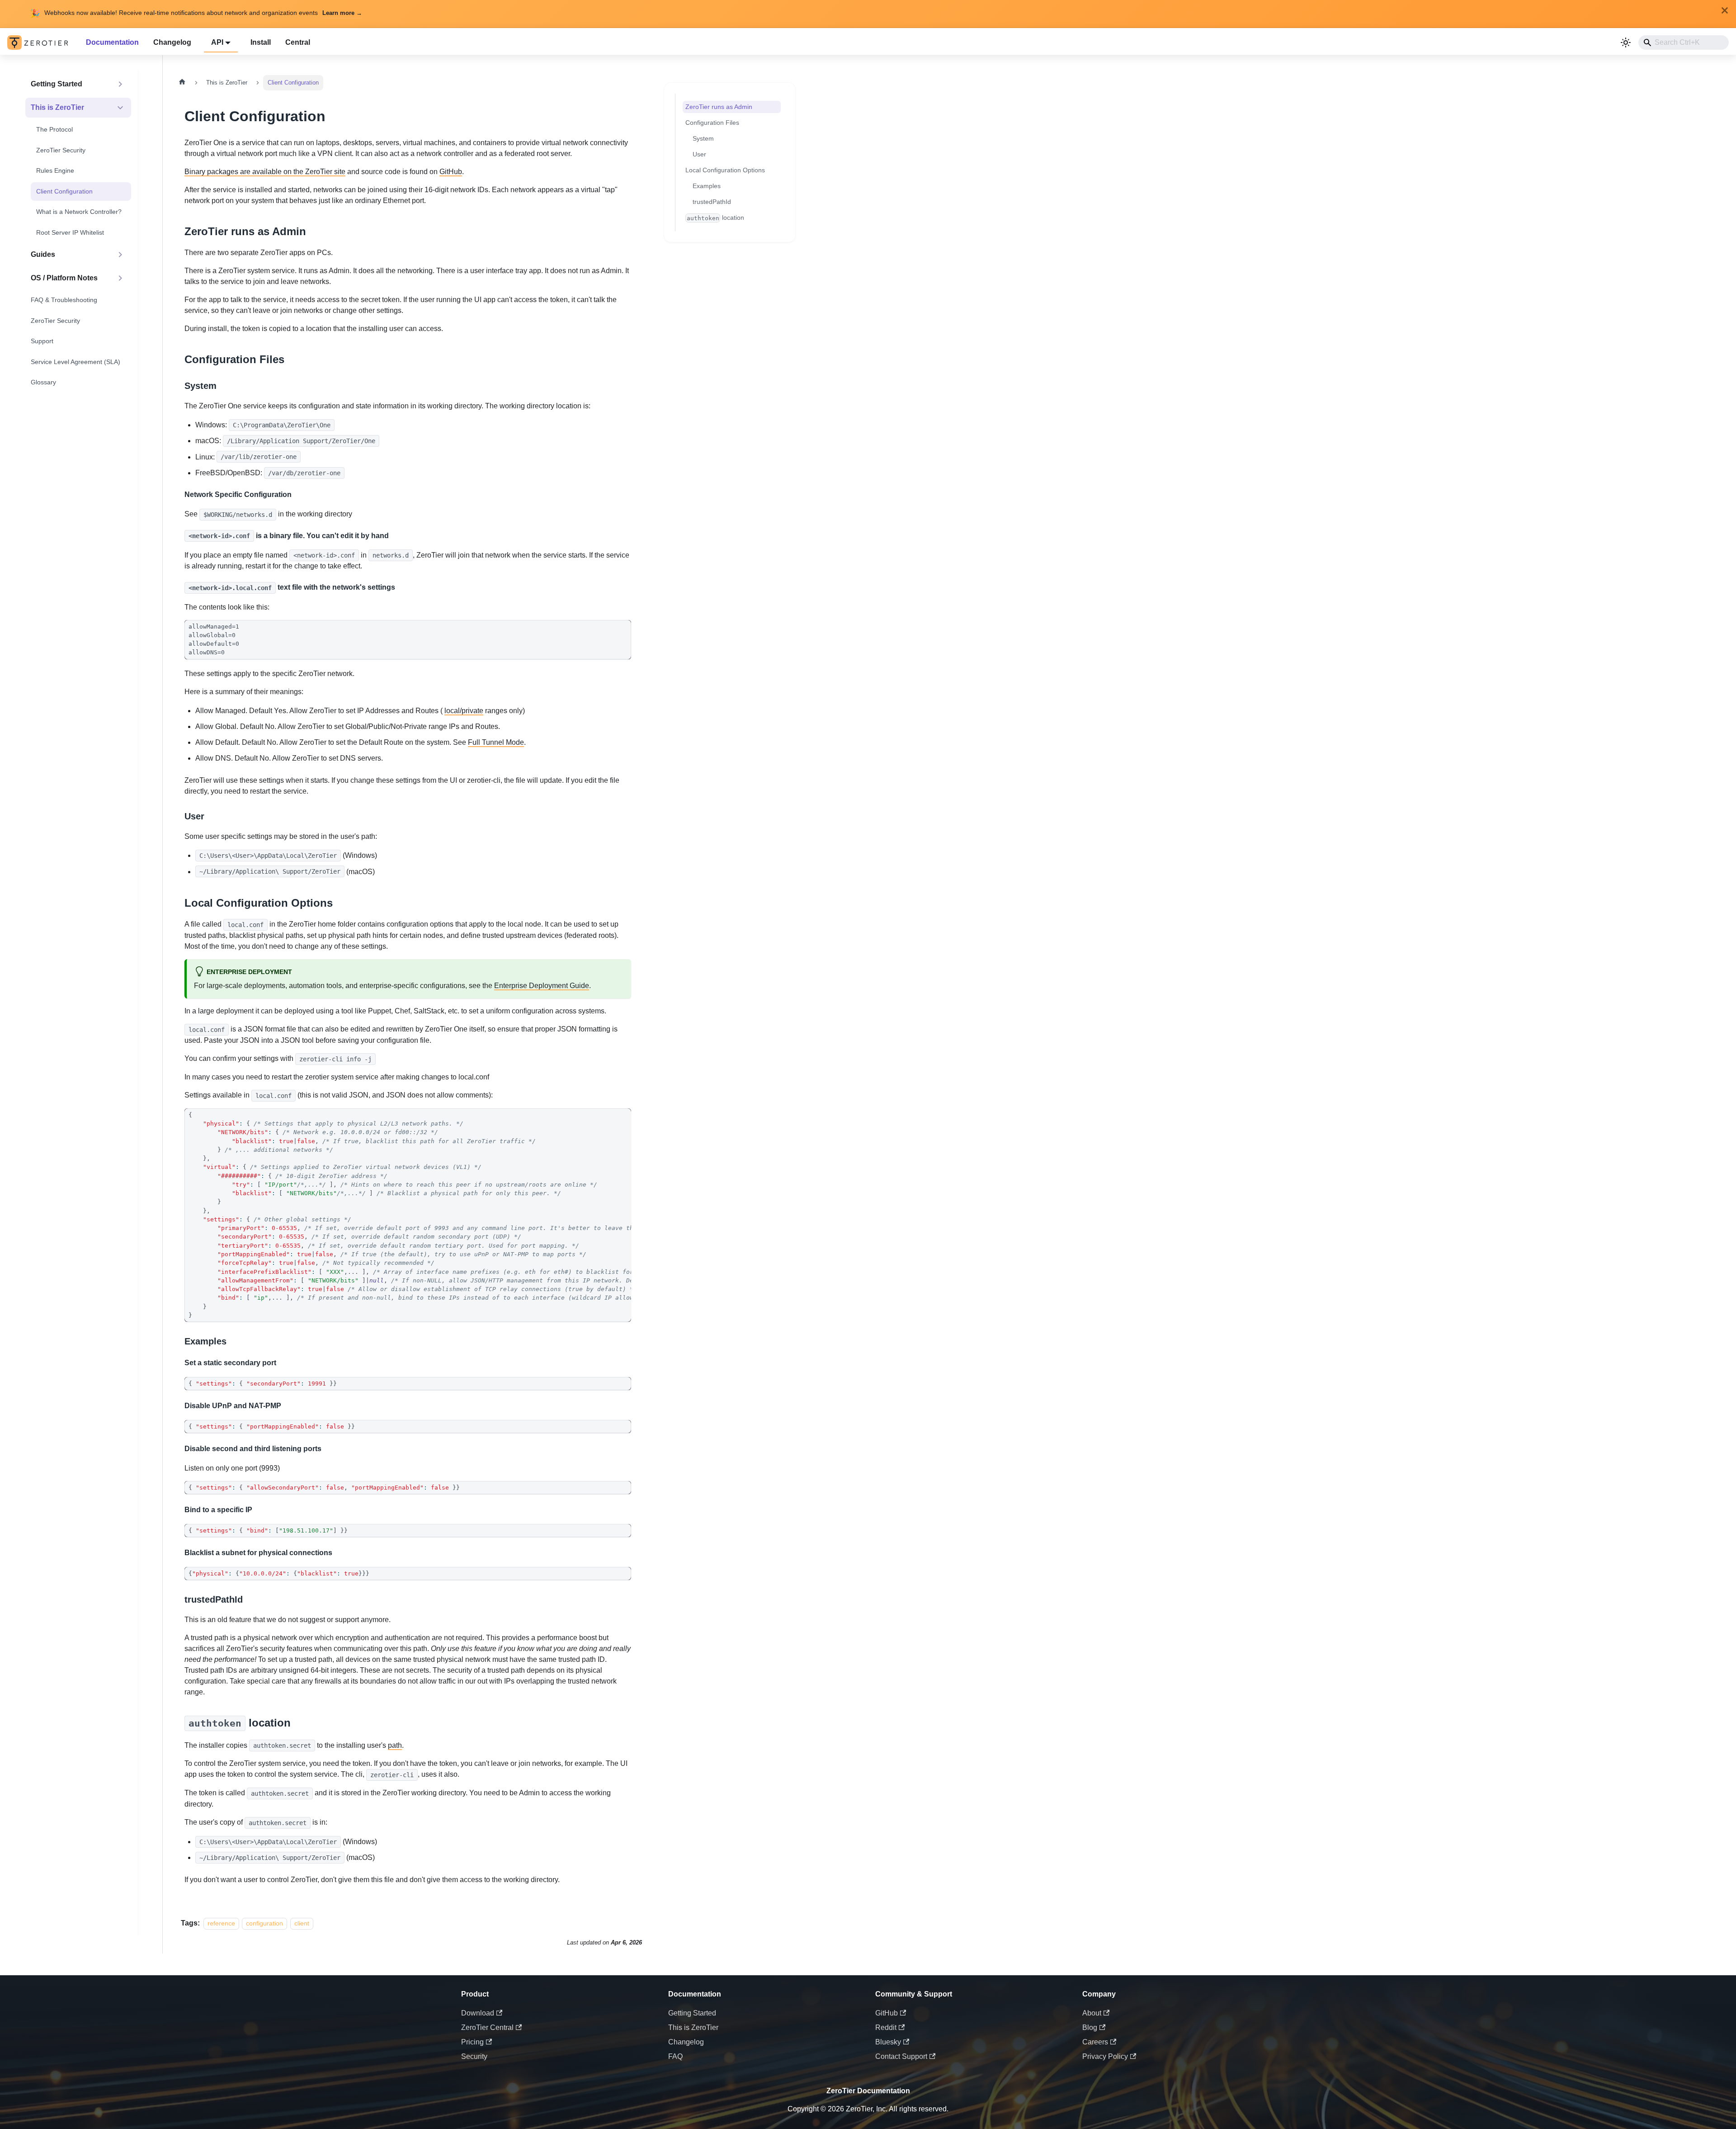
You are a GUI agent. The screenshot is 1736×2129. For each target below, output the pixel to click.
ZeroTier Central (487, 2027)
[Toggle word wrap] (604, 1120)
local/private (464, 711)
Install (261, 42)
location (716, 218)
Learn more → (342, 13)
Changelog (172, 42)
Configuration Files (712, 123)
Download (478, 2013)
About (1092, 2013)
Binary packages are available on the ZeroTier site (265, 172)
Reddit (886, 2027)
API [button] (217, 42)
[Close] (1725, 10)
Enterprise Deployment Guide (542, 986)
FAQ (675, 2056)
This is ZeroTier (693, 2027)
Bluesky (888, 2042)
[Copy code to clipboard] (620, 631)
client (302, 1923)
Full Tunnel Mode (496, 742)
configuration (264, 1923)
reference (221, 1923)
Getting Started (692, 2013)
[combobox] (1684, 43)
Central (298, 42)
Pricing (472, 2042)
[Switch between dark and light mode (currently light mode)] (1626, 43)
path (395, 1745)
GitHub (451, 172)
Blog (1090, 2027)
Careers (1095, 2042)
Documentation (112, 42)
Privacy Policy (1105, 2056)
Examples (707, 186)
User (699, 154)
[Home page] (182, 83)
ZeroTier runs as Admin (719, 107)
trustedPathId (712, 202)
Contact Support (901, 2056)
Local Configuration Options (725, 170)
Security (474, 2056)
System (703, 138)
